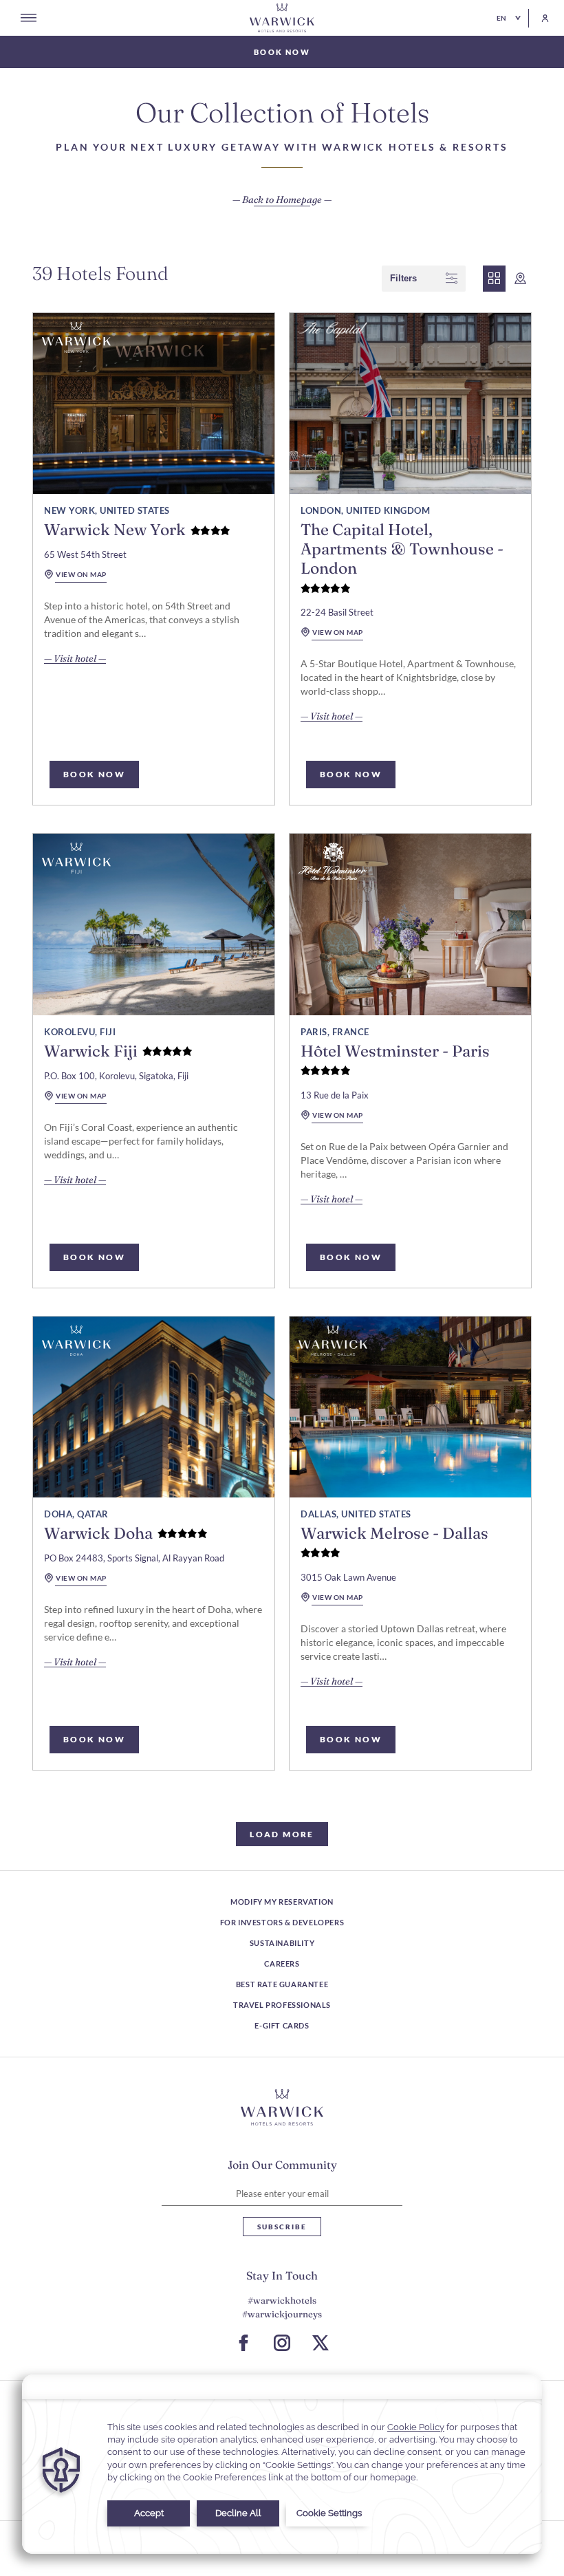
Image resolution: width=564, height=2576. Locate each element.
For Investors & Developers (282, 1922)
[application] (282, 2464)
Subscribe (282, 2227)
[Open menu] (29, 18)
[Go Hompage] (282, 18)
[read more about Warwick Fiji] (154, 924)
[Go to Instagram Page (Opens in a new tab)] (282, 2343)
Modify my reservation (282, 1902)
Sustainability (282, 1943)
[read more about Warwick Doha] (154, 1407)
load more (282, 1834)
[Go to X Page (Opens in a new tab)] (321, 2343)
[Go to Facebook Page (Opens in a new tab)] (243, 2343)
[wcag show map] (520, 279)
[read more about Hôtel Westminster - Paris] (410, 924)
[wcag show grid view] (494, 279)
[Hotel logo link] (282, 2108)
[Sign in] (539, 18)
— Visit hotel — (75, 659)
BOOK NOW (94, 774)
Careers (282, 1963)
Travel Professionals (282, 2005)
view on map (81, 574)
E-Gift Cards (282, 2025)
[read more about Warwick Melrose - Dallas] (410, 1407)
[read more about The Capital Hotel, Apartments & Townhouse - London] (410, 403)
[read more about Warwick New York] (154, 403)
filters (403, 278)
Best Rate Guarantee (282, 1984)
